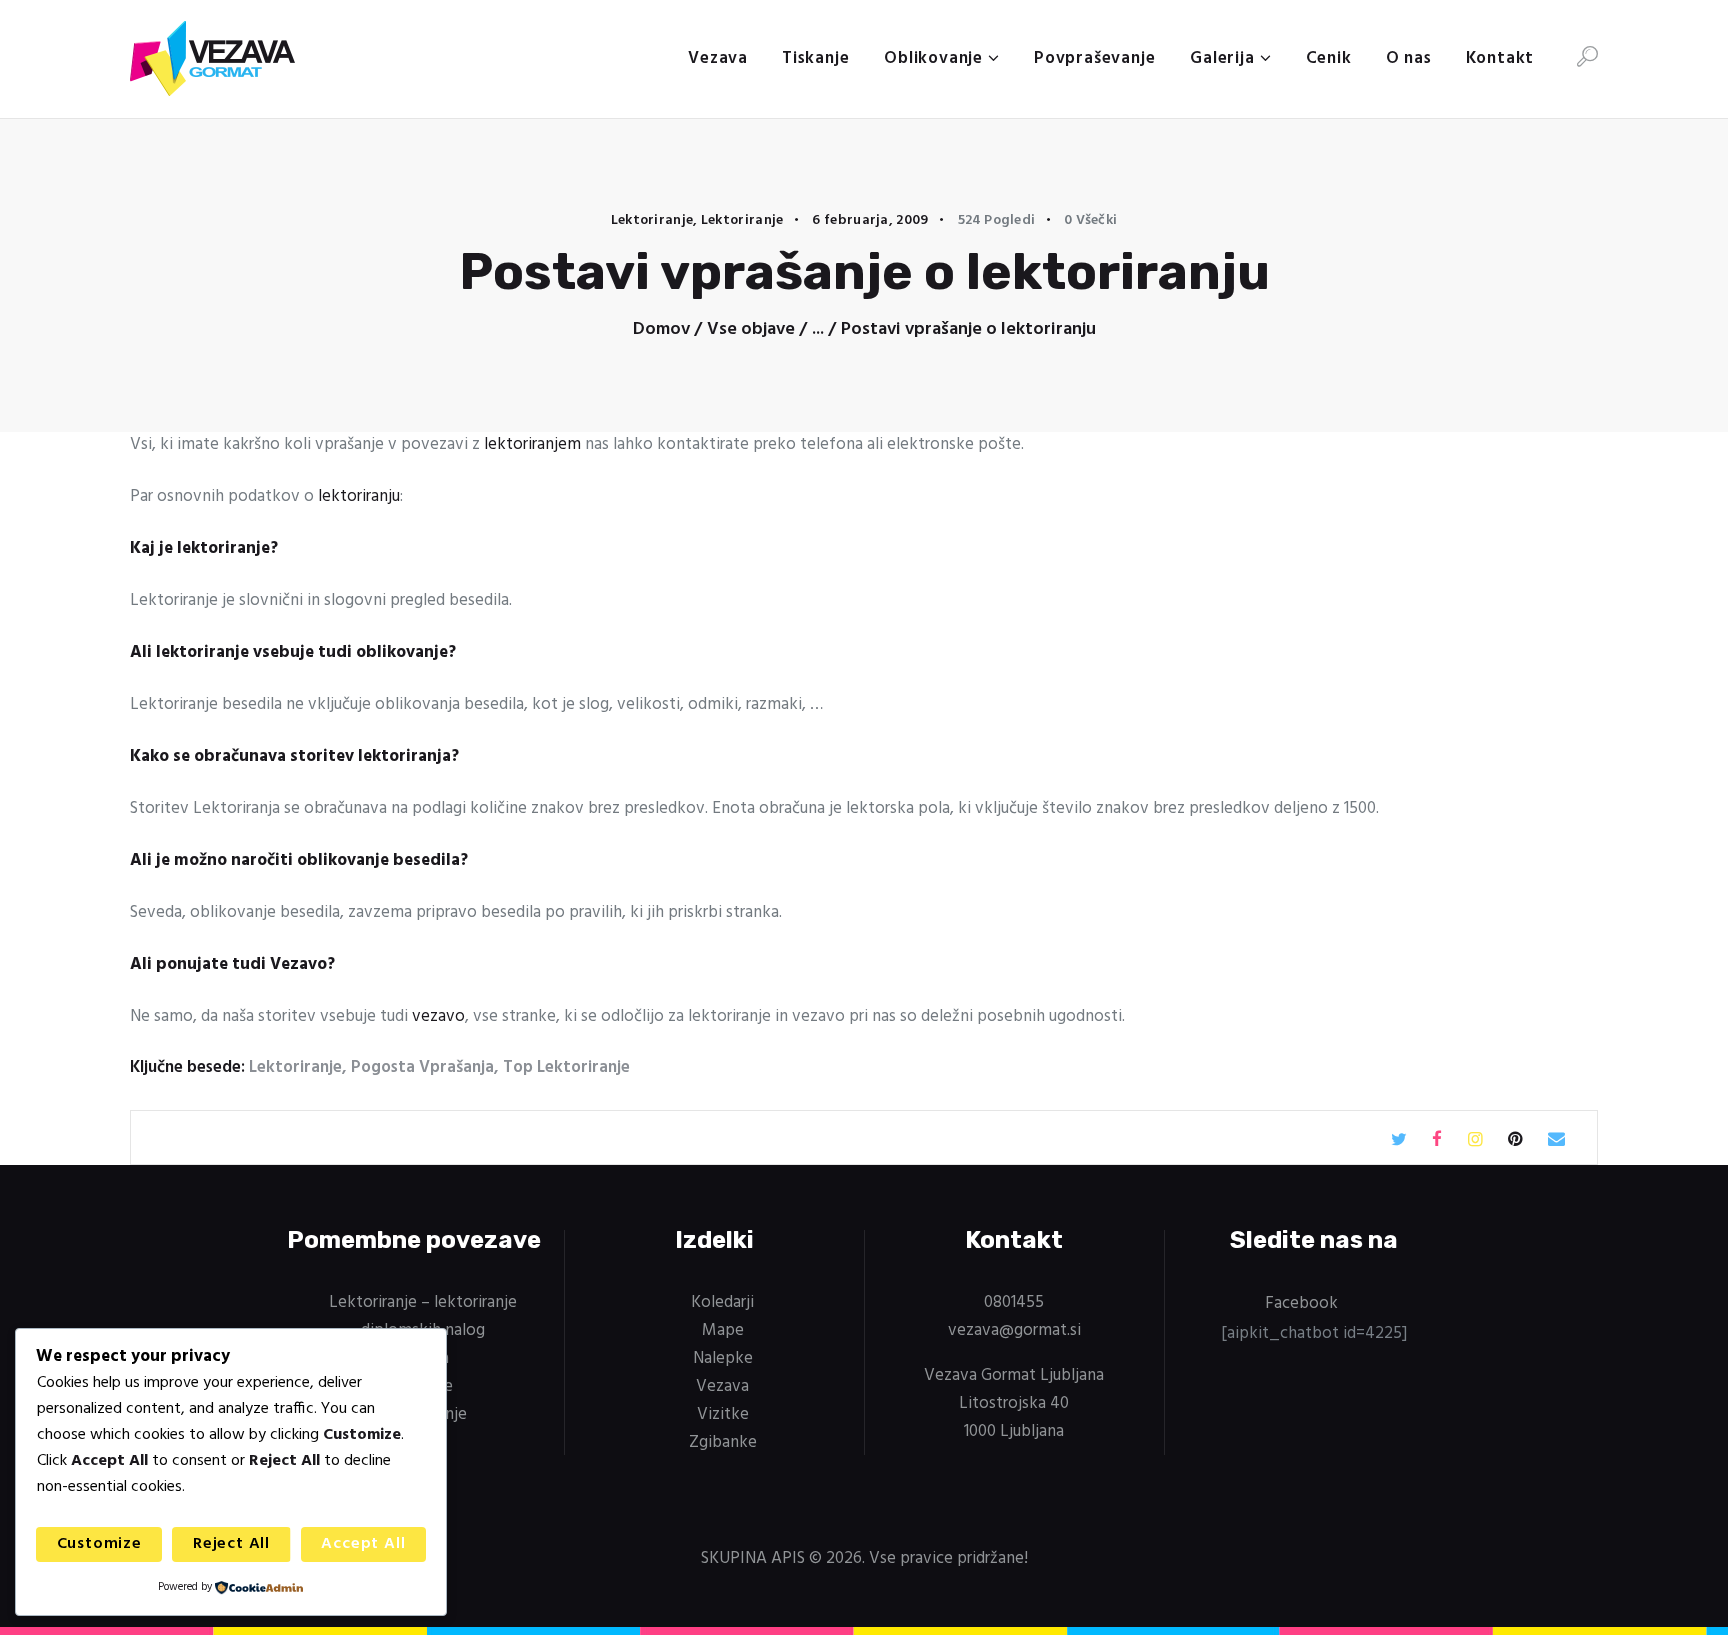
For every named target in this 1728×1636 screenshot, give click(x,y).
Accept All (363, 1544)
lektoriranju (359, 496)
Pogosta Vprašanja (422, 1067)
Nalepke (723, 1358)
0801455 (1014, 1302)
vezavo (438, 1016)
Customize (99, 1544)
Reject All (231, 1544)
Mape (723, 1330)
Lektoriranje (652, 220)
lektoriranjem (532, 444)
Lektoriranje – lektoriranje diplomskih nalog (423, 1316)
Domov (661, 330)
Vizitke (723, 1414)
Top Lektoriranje (566, 1067)
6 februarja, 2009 (870, 220)
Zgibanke (723, 1442)
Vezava (722, 1386)
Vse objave (751, 329)
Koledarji (722, 1302)
